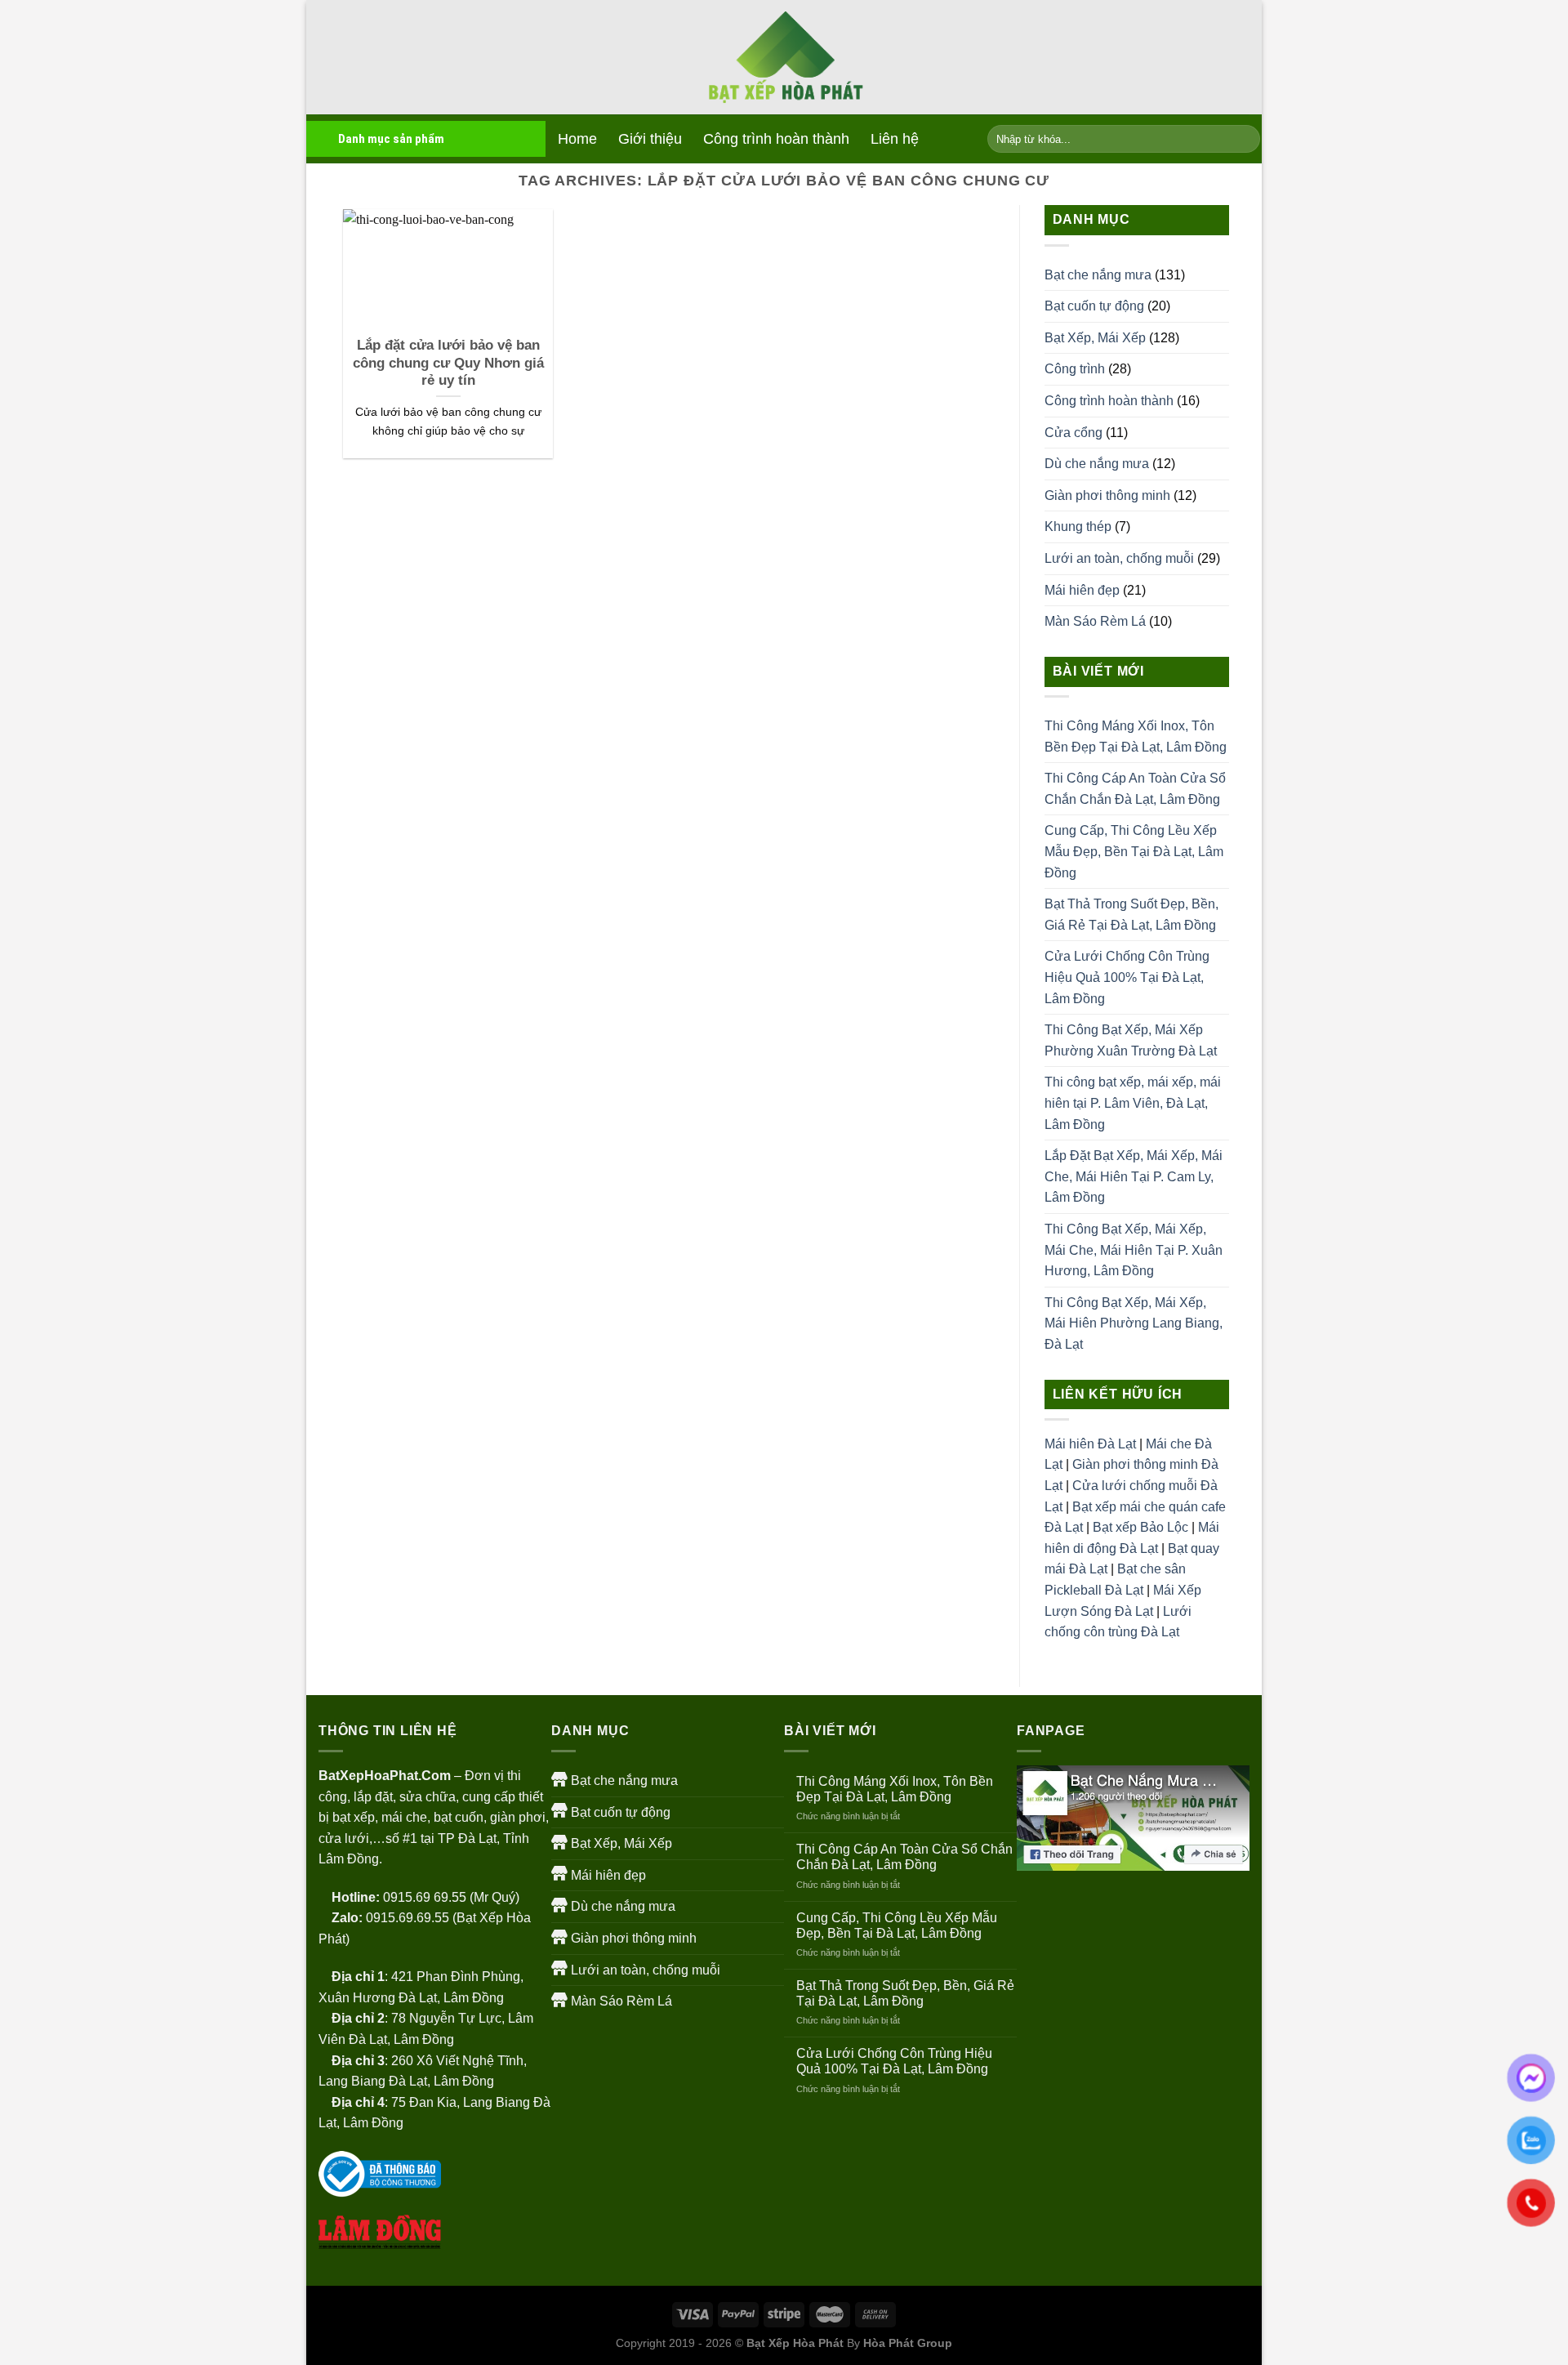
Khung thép (1078, 527)
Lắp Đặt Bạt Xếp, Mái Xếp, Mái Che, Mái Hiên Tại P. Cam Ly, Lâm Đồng (1134, 1176)
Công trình (1075, 369)
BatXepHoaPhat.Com (385, 1776)
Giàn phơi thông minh (1107, 495)
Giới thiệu (650, 139)
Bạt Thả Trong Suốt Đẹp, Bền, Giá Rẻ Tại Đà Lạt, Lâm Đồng (1131, 915)
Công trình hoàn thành (776, 139)
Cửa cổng (1074, 433)
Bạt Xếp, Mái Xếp (1095, 338)
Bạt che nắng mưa (1098, 275)
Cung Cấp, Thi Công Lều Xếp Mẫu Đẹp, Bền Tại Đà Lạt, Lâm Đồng (1134, 851)
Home (577, 139)
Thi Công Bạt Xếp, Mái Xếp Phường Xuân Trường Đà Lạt (1131, 1040)
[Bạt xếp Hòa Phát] (784, 58)
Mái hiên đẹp (1082, 590)
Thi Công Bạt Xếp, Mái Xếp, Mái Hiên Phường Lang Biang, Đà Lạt (1134, 1323)
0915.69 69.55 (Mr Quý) (451, 1897)
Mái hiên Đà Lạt (1090, 1444)
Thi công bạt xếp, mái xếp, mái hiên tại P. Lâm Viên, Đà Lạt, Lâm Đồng (1133, 1103)
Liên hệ (895, 139)
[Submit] (1245, 139)
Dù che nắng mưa (1097, 464)
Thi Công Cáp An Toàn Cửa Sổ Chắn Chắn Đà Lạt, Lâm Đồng (1135, 789)
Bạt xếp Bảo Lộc (1140, 1527)
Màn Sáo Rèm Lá (1095, 621)
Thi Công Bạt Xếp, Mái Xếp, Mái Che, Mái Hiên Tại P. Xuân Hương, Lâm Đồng (1134, 1250)
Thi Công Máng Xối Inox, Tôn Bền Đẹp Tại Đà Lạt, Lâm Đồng (1136, 736)
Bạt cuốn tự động (1094, 306)
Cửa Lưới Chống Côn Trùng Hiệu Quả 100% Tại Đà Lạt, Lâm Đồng (1127, 977)
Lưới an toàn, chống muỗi (1119, 558)
